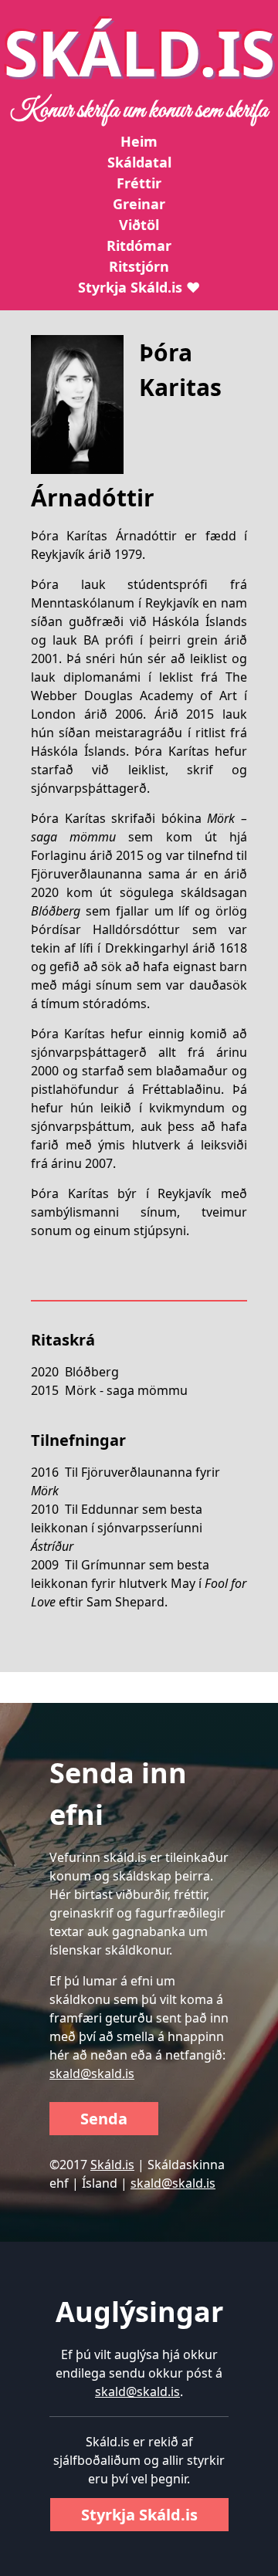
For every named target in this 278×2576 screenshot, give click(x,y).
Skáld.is (112, 2165)
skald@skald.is (92, 2073)
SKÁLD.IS (139, 52)
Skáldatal (139, 162)
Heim (139, 141)
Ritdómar (139, 245)
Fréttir (139, 183)
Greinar (139, 204)
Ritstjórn (139, 266)
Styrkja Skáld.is (139, 2515)
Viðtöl (139, 225)
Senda (104, 2119)
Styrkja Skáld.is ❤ (139, 287)
